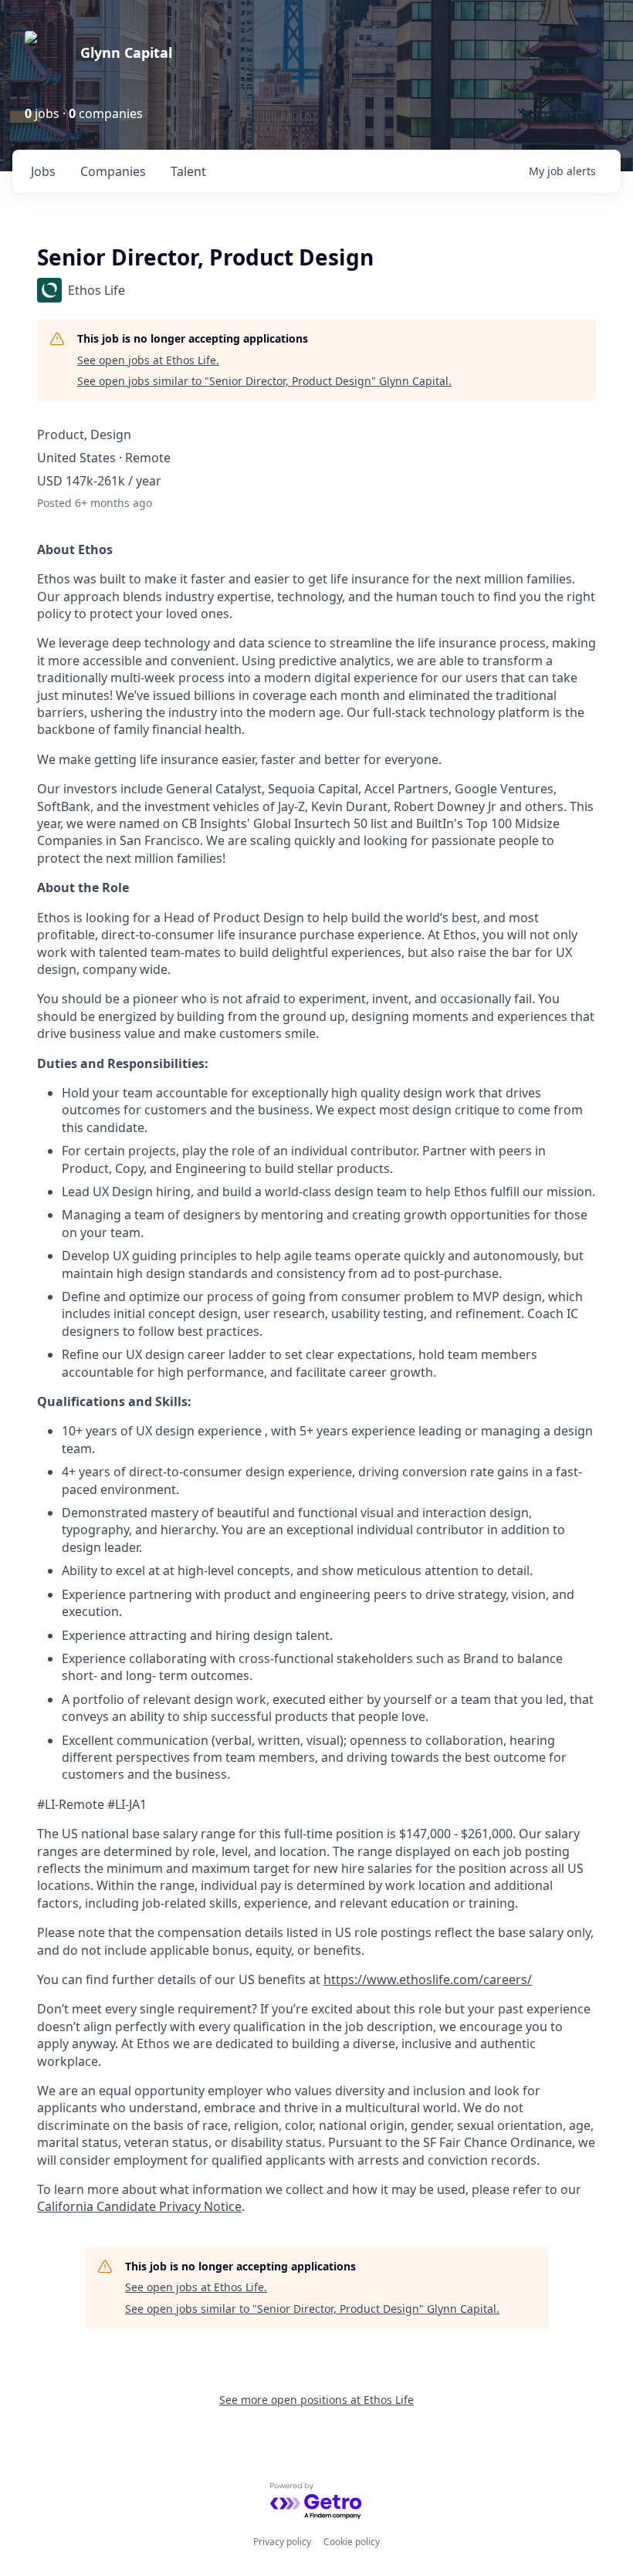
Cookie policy (352, 2542)
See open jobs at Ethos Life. (148, 360)
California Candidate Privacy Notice (139, 2206)
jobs (43, 171)
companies (113, 171)
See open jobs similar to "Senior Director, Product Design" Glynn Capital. (264, 381)
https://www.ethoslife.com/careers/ (428, 1979)
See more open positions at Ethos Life (316, 2400)
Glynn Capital (126, 52)
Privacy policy (282, 2542)
